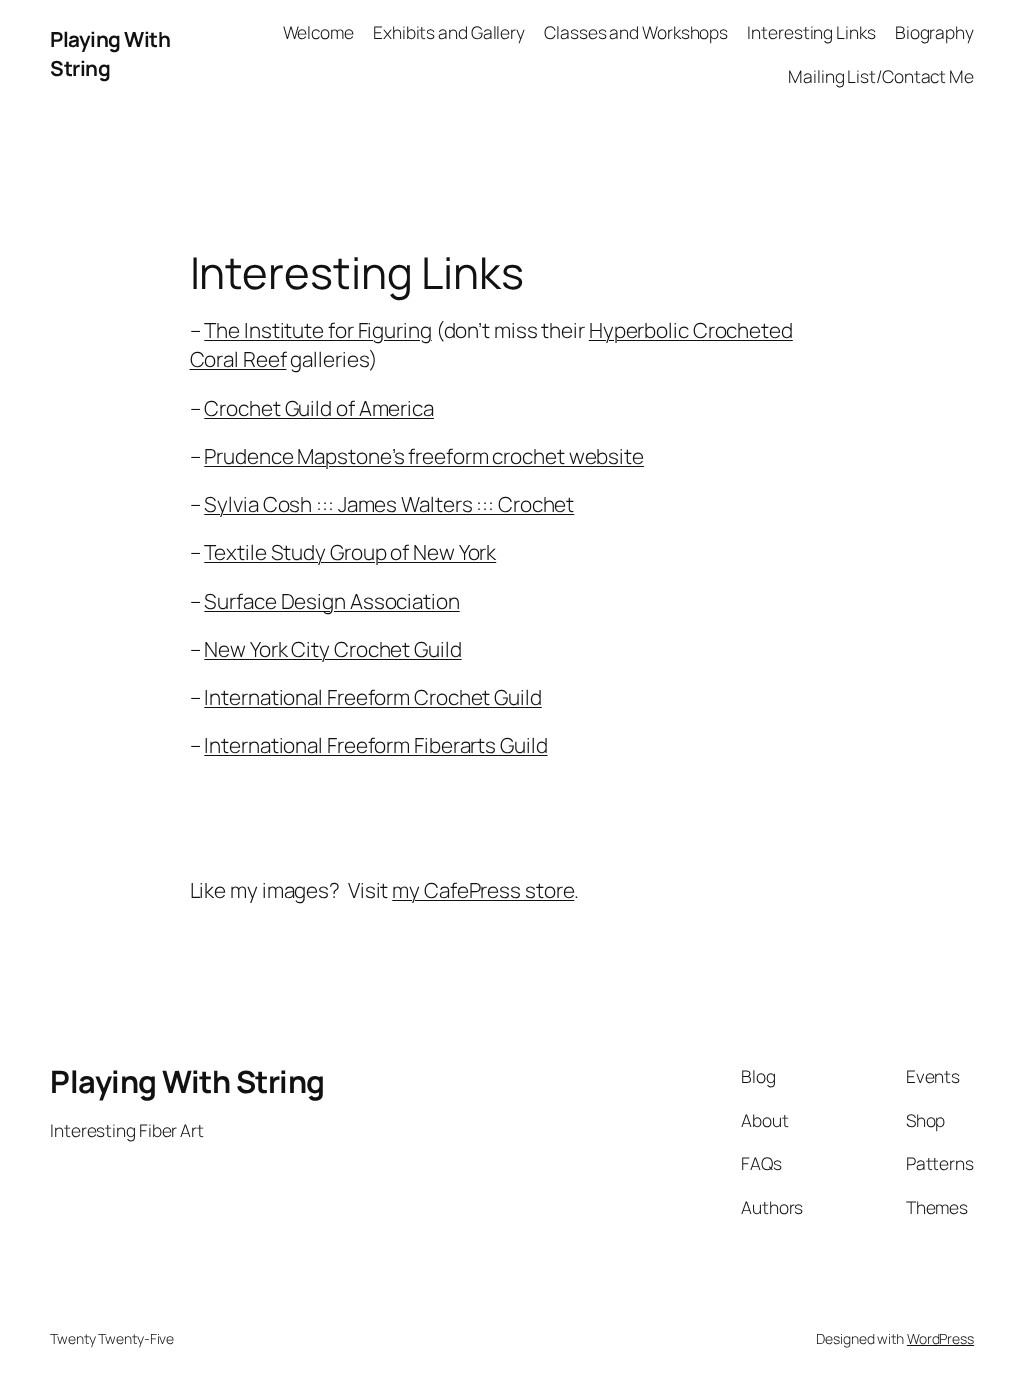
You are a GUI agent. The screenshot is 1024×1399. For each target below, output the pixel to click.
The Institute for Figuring (317, 330)
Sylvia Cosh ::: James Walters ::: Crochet (389, 504)
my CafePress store (483, 890)
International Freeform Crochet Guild (372, 697)
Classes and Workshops (636, 32)
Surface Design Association (331, 601)
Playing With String (187, 1081)
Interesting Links (811, 32)
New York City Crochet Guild (332, 649)
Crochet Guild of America (319, 408)
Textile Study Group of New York (350, 552)
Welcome (318, 32)
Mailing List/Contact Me (881, 76)
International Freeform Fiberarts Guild (375, 745)
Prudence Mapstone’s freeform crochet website (424, 456)
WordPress (940, 1338)
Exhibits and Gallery (449, 32)
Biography (934, 32)
